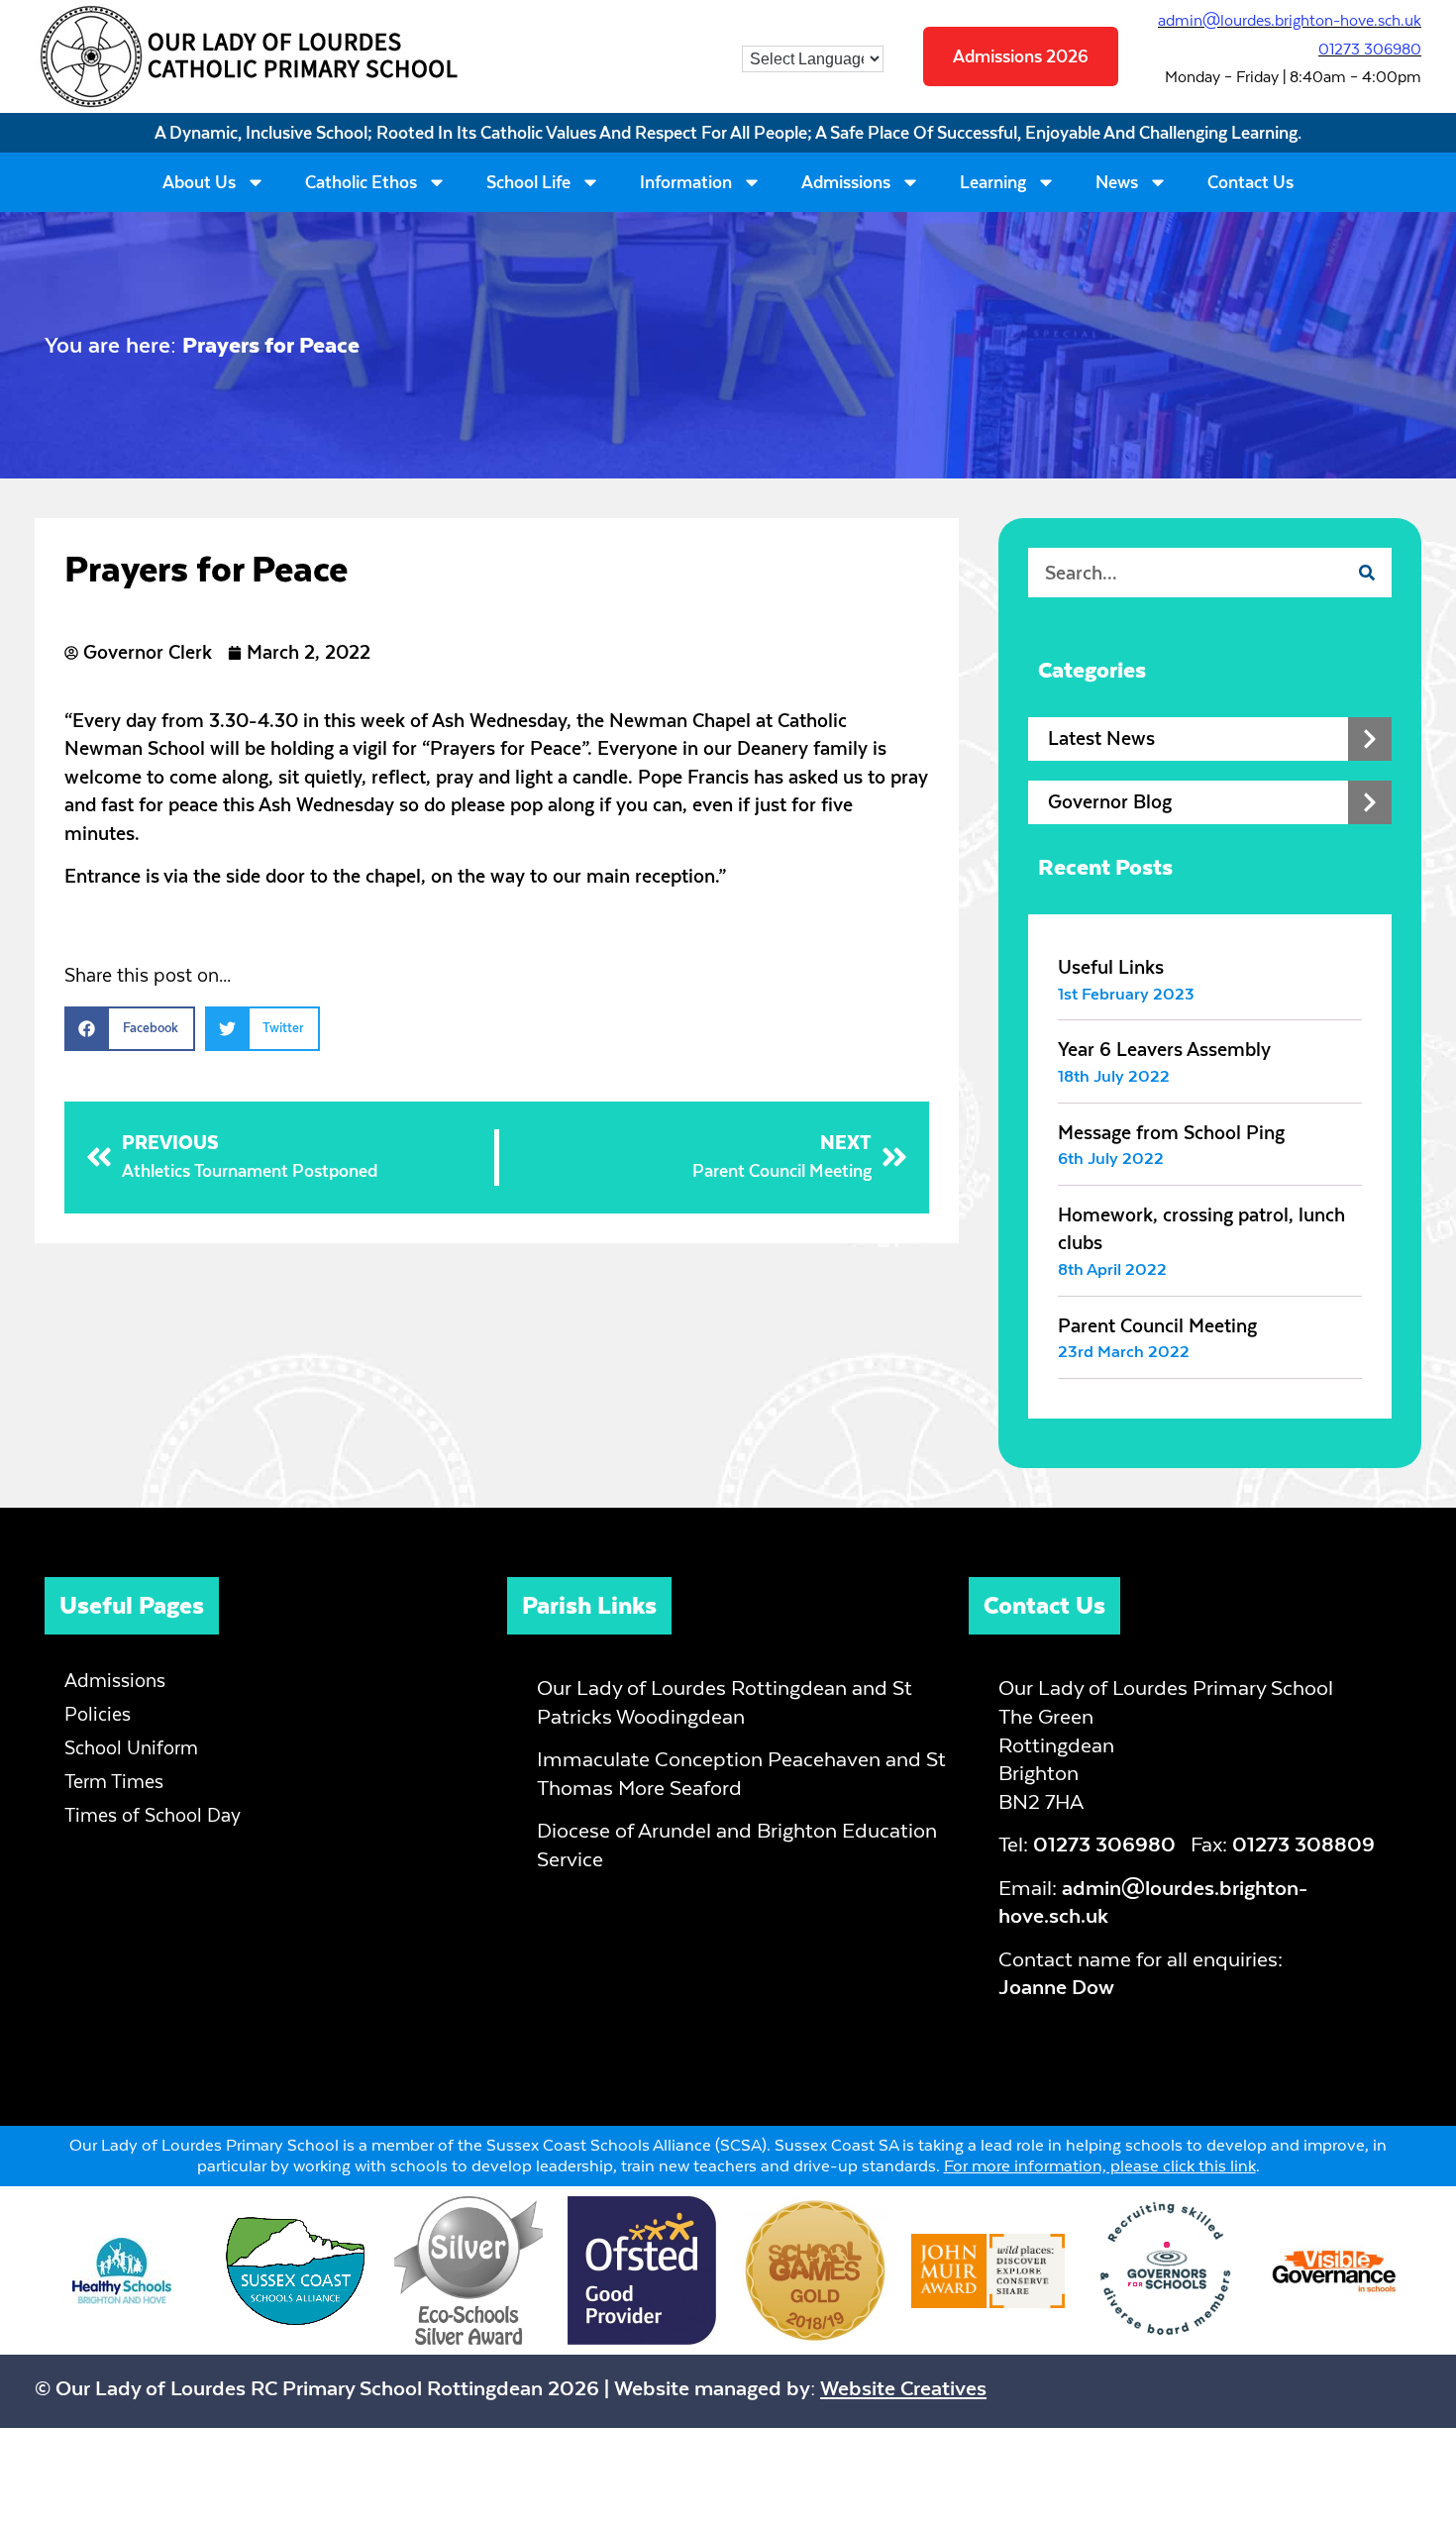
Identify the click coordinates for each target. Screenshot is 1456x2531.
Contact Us (1250, 182)
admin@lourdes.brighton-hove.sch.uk (1290, 20)
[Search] (1367, 573)
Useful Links (1111, 967)
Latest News (1101, 738)
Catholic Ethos (361, 182)
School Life (528, 182)
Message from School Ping (1171, 1133)
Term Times (114, 1782)
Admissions (846, 182)
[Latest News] (1370, 739)
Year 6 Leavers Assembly (1164, 1050)
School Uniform (131, 1748)
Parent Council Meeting (1157, 1326)
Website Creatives (903, 2388)
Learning (993, 182)
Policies (98, 1714)
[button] (130, 1029)
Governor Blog (1110, 802)
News (1117, 182)
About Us (199, 182)
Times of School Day (153, 1815)
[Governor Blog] (1370, 802)
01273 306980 (1370, 49)
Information (686, 182)
